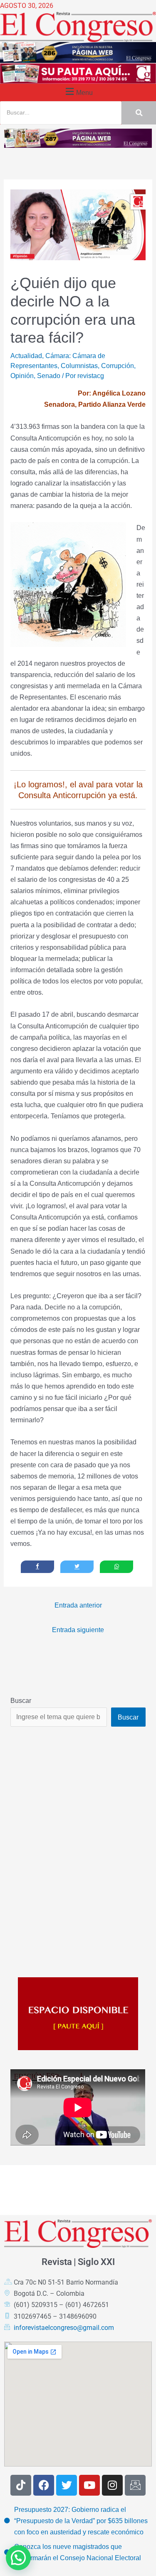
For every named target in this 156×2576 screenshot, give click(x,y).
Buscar (21, 1700)
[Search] (139, 113)
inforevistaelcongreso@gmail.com (64, 2328)
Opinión (22, 376)
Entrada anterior (78, 1605)
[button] (78, 91)
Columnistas (79, 366)
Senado (49, 376)
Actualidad (26, 356)
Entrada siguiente (78, 1630)
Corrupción (118, 366)
